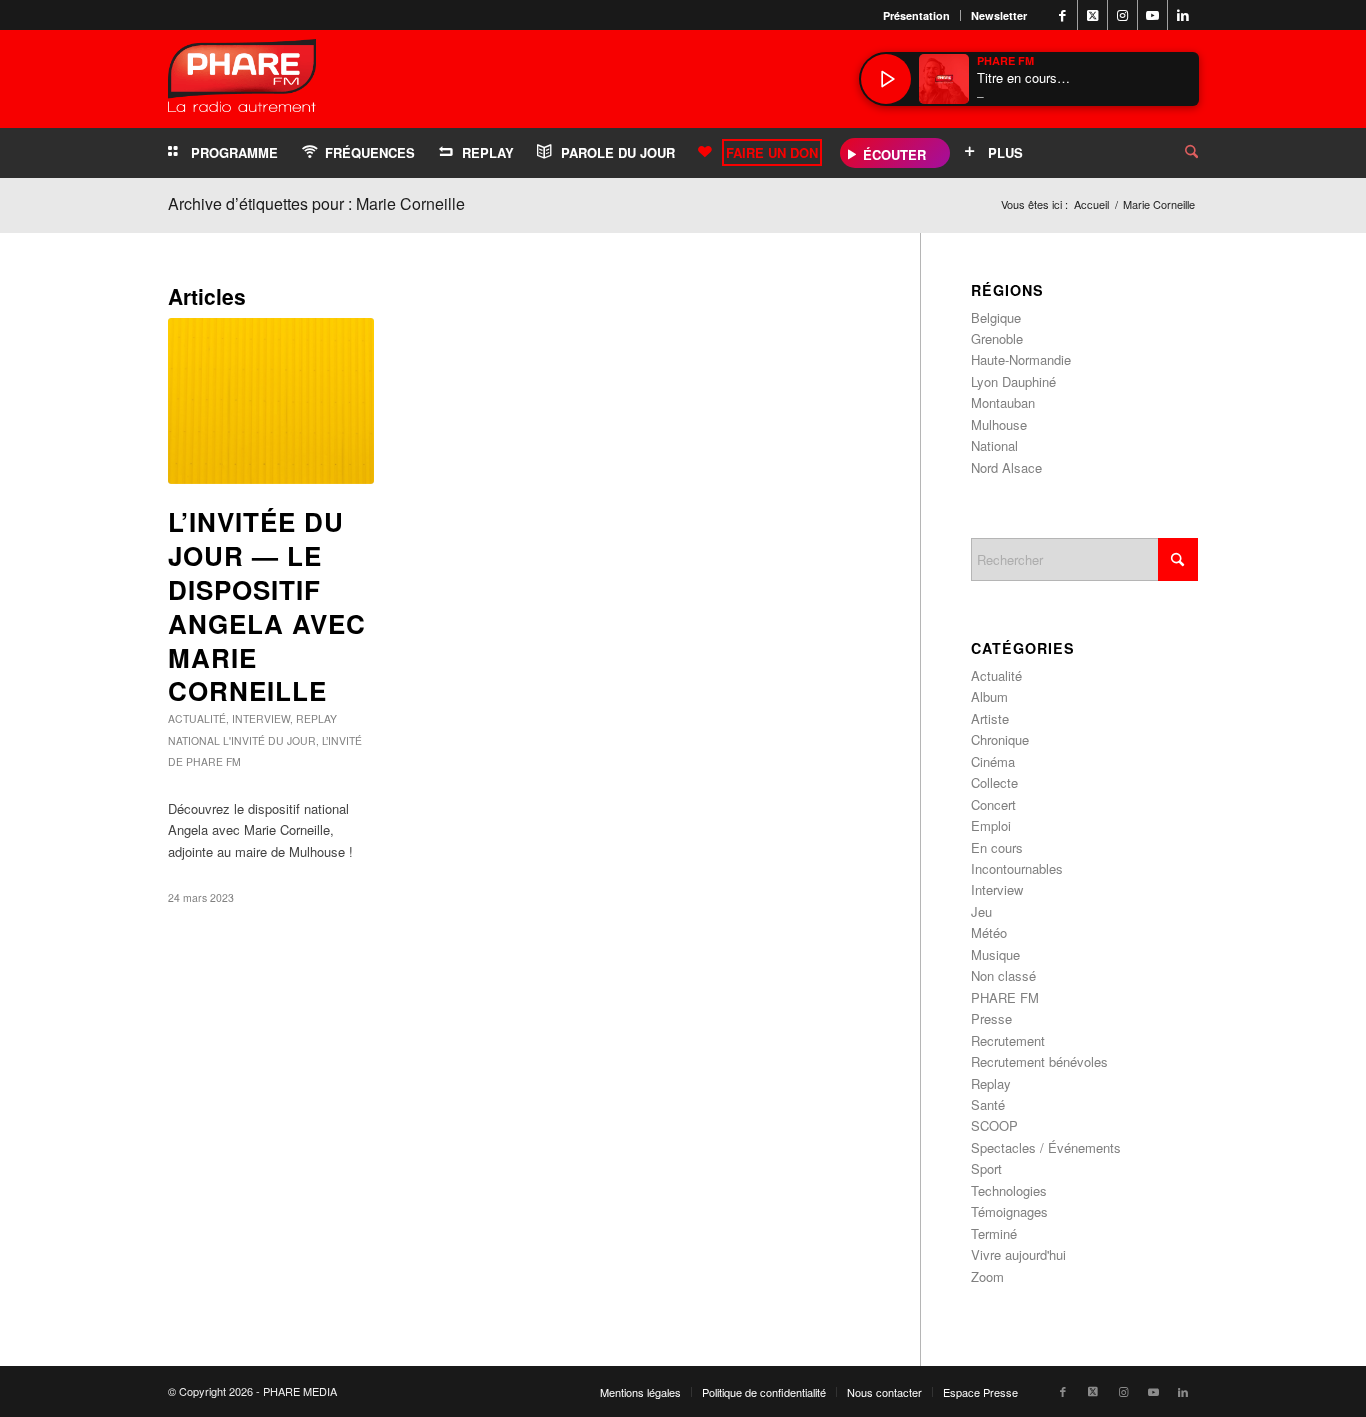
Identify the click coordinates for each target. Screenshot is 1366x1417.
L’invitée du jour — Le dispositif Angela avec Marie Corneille (267, 606)
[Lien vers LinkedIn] (1183, 15)
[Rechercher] (1176, 153)
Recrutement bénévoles (1039, 1061)
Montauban (1003, 402)
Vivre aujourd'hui (1018, 1254)
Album (989, 696)
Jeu (981, 911)
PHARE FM (1005, 997)
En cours (997, 847)
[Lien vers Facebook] (1062, 15)
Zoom (987, 1276)
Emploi (991, 825)
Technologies (1009, 1190)
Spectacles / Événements (1046, 1147)
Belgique (996, 317)
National (194, 740)
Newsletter (999, 15)
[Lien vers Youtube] (1152, 15)
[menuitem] (917, 15)
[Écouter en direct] (886, 79)
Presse (991, 1018)
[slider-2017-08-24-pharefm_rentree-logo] (242, 80)
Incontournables (1017, 868)
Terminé (994, 1233)
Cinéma (993, 761)
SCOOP (994, 1125)
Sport (986, 1168)
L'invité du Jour (269, 740)
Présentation (916, 15)
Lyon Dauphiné (1013, 381)
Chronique (1000, 739)
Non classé (1003, 975)
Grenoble (997, 338)
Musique (995, 954)
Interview (261, 718)
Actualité (197, 718)
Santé (988, 1104)
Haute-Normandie (1021, 359)
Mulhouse (999, 424)
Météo (989, 932)
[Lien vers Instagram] (1122, 15)
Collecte (994, 782)
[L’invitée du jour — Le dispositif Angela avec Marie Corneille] (271, 401)
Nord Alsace (1006, 467)
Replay (316, 718)
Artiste (990, 718)
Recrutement (1008, 1040)
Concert (993, 804)
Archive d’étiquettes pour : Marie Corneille (316, 203)
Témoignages (1009, 1211)
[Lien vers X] (1092, 15)
